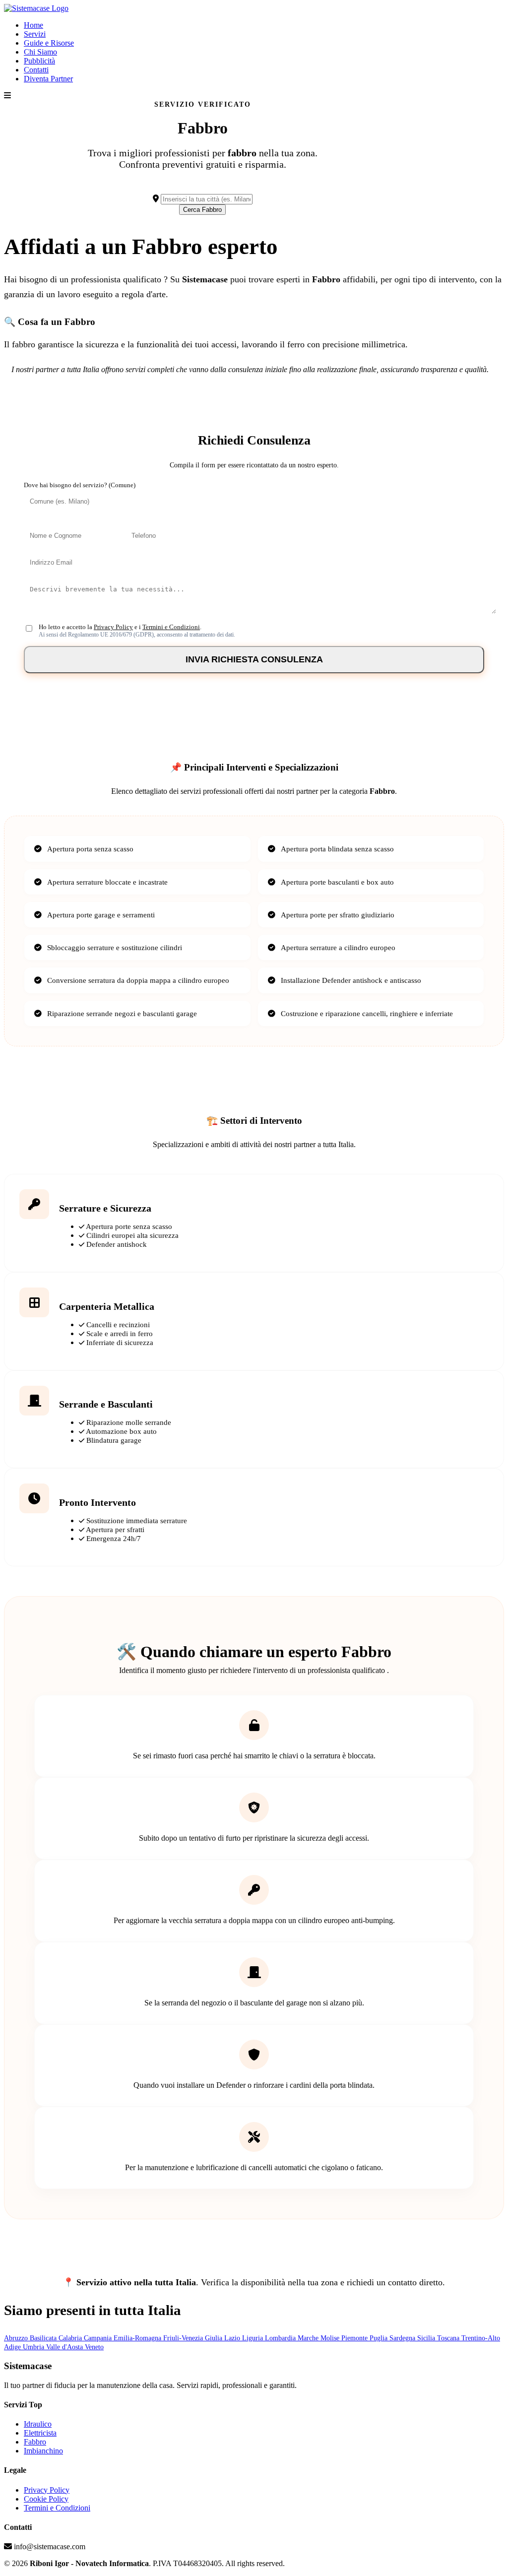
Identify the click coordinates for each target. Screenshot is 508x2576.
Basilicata (44, 2338)
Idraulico (38, 2424)
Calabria (71, 2338)
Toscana (449, 2338)
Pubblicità (39, 61)
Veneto (94, 2347)
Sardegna (403, 2338)
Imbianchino (43, 2451)
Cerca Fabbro (202, 210)
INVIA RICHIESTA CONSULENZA (254, 659)
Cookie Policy (46, 2499)
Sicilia (427, 2338)
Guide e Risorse (49, 43)
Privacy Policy (113, 627)
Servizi (35, 34)
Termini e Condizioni (171, 627)
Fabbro (35, 2442)
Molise (331, 2338)
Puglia (380, 2338)
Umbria (34, 2347)
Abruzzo (17, 2338)
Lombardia (281, 2338)
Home (33, 25)
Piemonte (355, 2338)
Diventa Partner (48, 79)
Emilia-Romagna (138, 2338)
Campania (99, 2338)
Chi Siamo (40, 52)
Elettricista (40, 2433)
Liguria (254, 2338)
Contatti (36, 70)
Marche (309, 2338)
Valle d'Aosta (65, 2347)
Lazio (233, 2338)
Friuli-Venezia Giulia (194, 2338)
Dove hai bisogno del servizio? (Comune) (80, 485)
